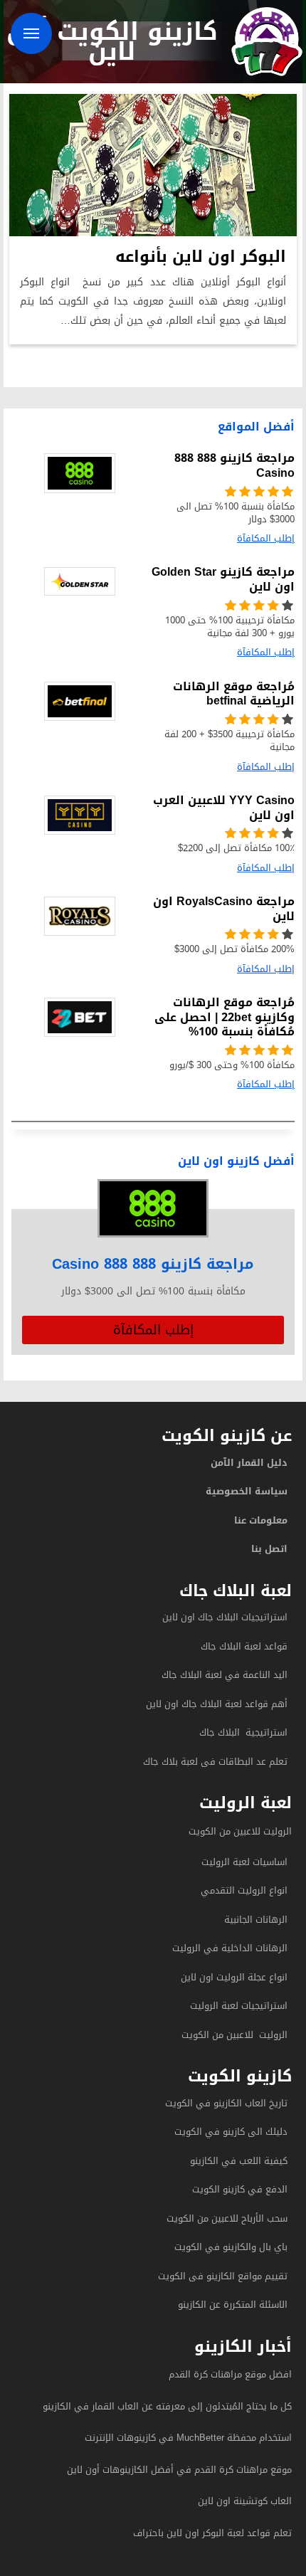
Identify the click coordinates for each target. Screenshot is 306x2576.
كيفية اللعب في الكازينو (239, 2161)
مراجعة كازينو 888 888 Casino (153, 1264)
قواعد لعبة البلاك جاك (244, 1646)
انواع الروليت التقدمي (244, 1890)
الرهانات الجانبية (256, 1920)
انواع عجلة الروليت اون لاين (234, 1977)
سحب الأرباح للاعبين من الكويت (227, 2218)
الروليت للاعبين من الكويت (240, 1831)
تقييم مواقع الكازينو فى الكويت (223, 2276)
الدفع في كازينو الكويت (240, 2189)
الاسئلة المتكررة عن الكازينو (231, 2305)
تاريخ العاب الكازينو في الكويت (226, 2103)
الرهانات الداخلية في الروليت (228, 1948)
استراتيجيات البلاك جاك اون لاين (225, 1617)
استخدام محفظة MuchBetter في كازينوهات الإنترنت (188, 2438)
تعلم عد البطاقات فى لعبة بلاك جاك (215, 1762)
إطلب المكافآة (153, 1330)
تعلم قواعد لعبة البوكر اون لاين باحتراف (212, 2533)
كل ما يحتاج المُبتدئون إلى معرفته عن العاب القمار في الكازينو (167, 2406)
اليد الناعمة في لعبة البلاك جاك (225, 1675)
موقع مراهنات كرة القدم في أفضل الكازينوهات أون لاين (179, 2470)
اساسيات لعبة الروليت (244, 1862)
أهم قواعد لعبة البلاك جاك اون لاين (217, 1704)
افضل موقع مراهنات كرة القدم (230, 2374)
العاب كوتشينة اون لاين (245, 2501)
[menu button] (31, 33)
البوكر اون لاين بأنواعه (201, 257)
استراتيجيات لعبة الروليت (237, 2006)
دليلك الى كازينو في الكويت (231, 2132)
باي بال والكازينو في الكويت (231, 2247)
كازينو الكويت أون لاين (112, 41)
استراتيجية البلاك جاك (243, 1732)
